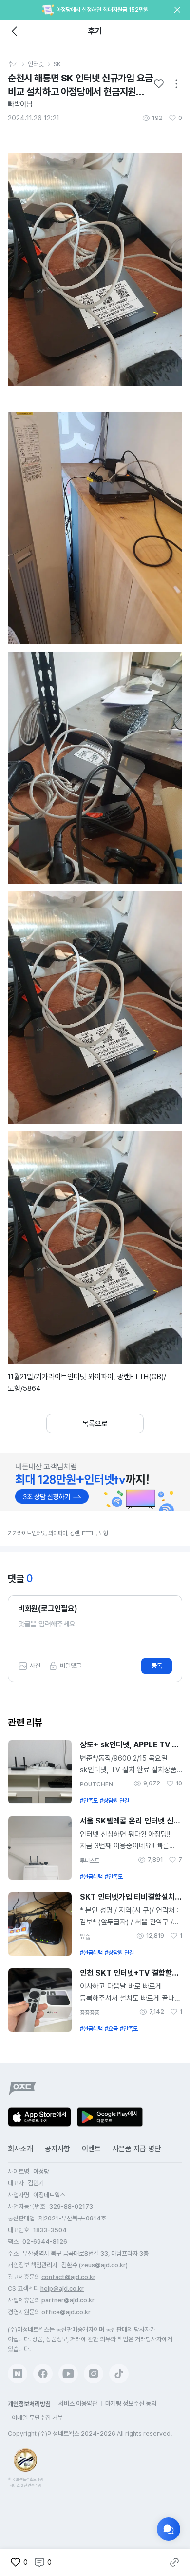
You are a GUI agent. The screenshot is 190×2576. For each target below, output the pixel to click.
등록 (157, 1666)
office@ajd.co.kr (66, 2312)
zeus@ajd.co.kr (103, 2265)
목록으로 (95, 1424)
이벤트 (91, 2149)
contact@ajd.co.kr (68, 2277)
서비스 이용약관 (78, 2404)
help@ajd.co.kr (62, 2289)
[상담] (169, 2529)
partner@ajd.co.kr (68, 2300)
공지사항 (57, 2149)
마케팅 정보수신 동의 (131, 2404)
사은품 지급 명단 (137, 2149)
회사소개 (20, 2149)
